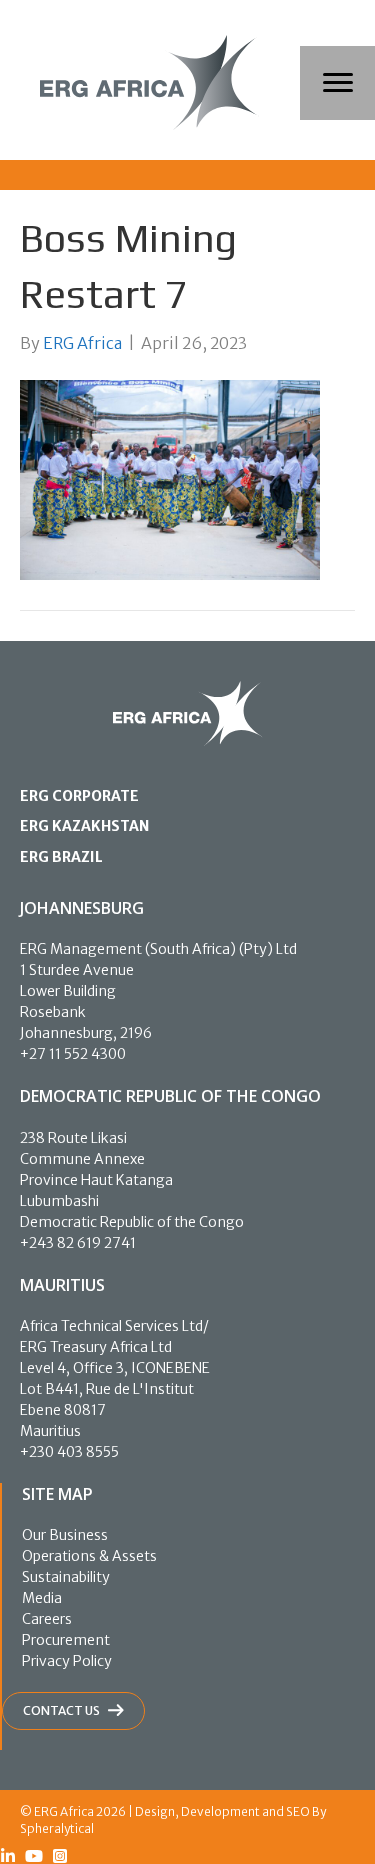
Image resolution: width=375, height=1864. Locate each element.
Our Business (65, 1535)
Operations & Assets (89, 1556)
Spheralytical (57, 1828)
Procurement (66, 1640)
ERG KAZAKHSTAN (84, 826)
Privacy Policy (67, 1661)
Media (42, 1598)
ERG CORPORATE (79, 796)
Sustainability (66, 1577)
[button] (8, 1856)
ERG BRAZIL (61, 857)
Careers (47, 1619)
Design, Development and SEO (222, 1811)
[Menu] (338, 83)
